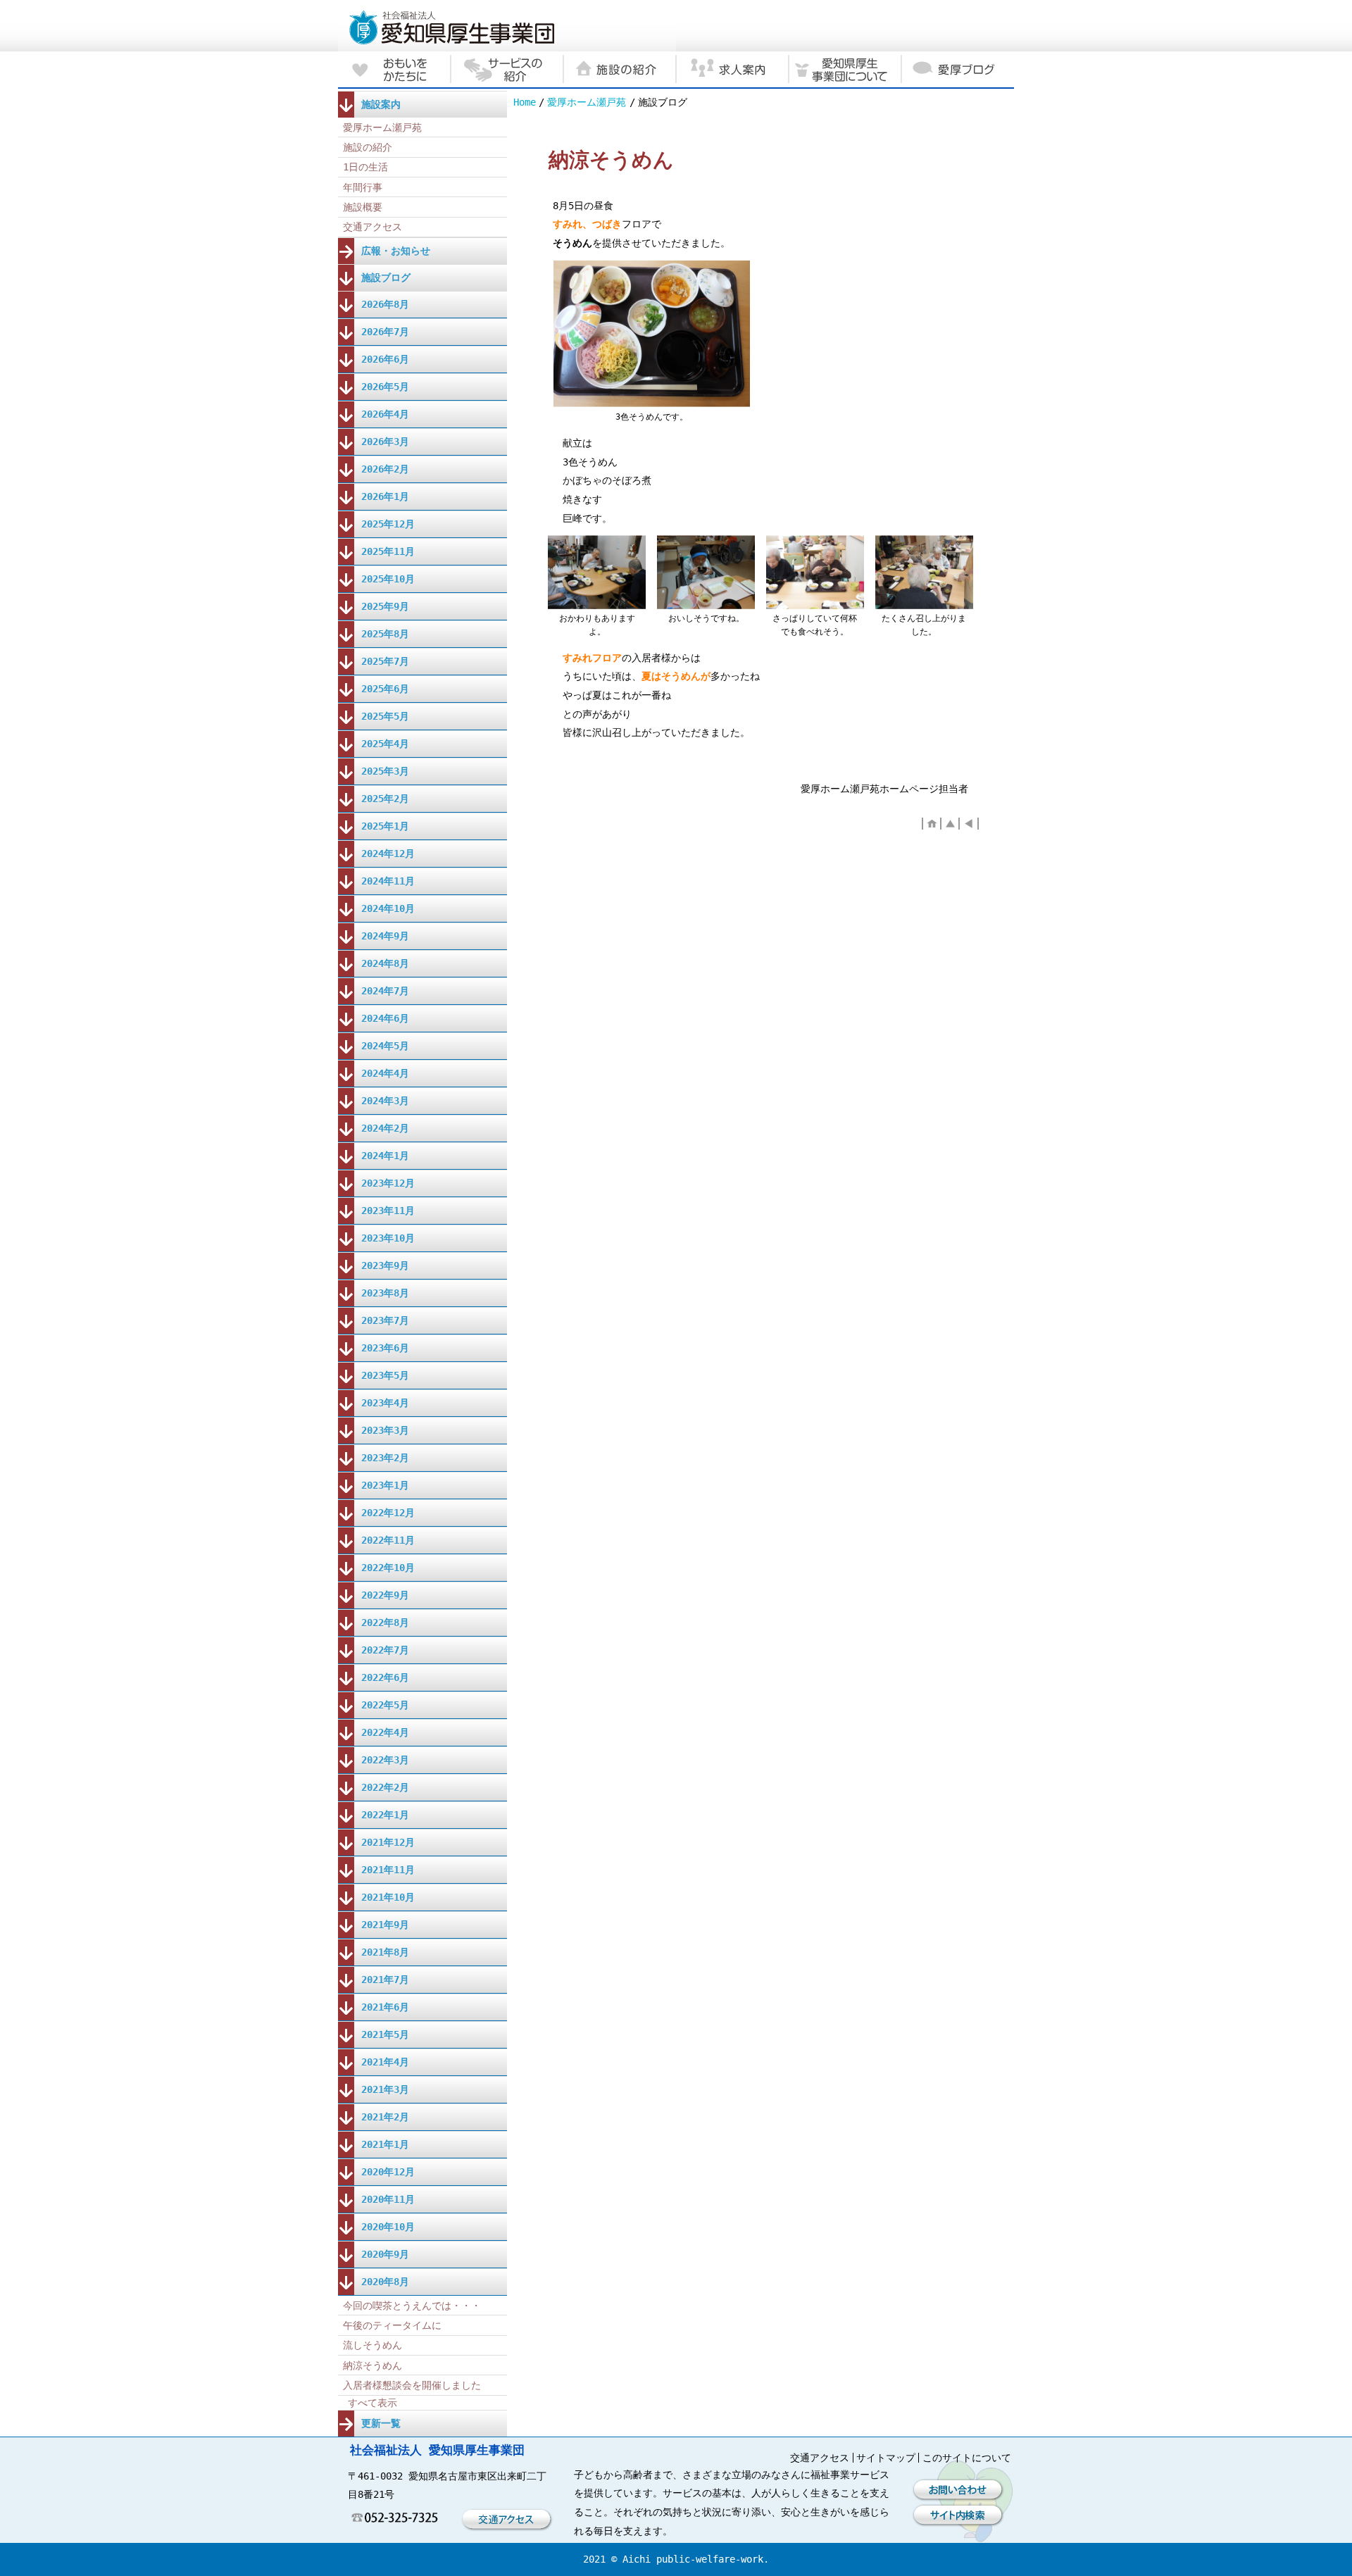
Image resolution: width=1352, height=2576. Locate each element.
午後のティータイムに (392, 2325)
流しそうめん (373, 2345)
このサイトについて (967, 2458)
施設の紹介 (368, 147)
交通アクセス (373, 227)
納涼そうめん (373, 2365)
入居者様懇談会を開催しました (412, 2385)
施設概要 (363, 207)
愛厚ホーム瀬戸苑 (587, 102)
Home (525, 102)
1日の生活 (365, 167)
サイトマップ (886, 2458)
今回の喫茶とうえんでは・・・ (412, 2306)
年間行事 (363, 187)
